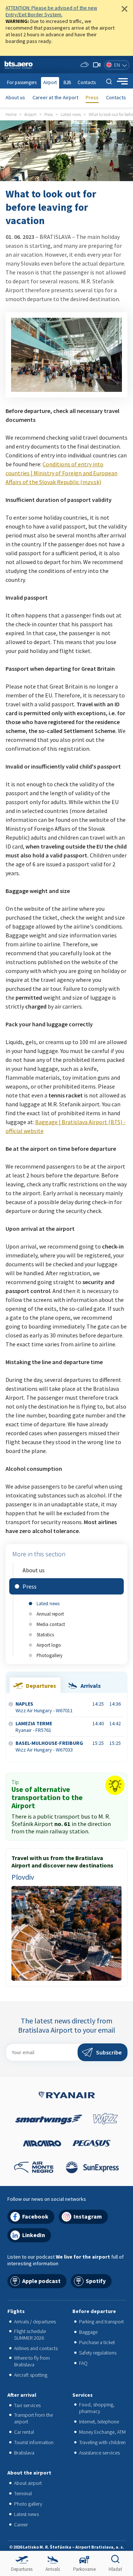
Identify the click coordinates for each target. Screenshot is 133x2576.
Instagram (88, 2216)
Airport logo (49, 1645)
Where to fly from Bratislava (32, 2361)
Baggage (88, 2332)
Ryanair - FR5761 (34, 1727)
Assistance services (99, 2453)
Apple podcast (41, 2281)
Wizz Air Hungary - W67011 (44, 1707)
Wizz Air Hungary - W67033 (49, 1746)
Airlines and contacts (36, 2348)
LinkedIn (34, 2235)
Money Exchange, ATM (102, 2432)
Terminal (23, 2493)
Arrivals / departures (35, 2322)
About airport (28, 2483)
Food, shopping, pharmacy (97, 2408)
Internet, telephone (99, 2422)
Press (92, 97)
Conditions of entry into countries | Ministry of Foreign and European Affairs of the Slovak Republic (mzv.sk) (62, 473)
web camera (97, 65)
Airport (50, 82)
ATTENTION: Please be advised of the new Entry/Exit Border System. (51, 11)
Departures (22, 2569)
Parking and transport (101, 2322)
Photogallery (50, 1655)
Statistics (45, 1634)
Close (125, 9)
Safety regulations (98, 2353)
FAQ (83, 2363)
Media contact (51, 1624)
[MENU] (122, 81)
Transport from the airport (33, 2418)
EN (117, 65)
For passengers (22, 82)
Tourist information (34, 2442)
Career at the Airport (55, 97)
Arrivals (53, 2569)
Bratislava (24, 2453)
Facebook (35, 2216)
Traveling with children (102, 2442)
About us (15, 97)
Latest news (48, 1603)
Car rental (24, 2432)
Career (21, 2525)
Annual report (50, 1614)
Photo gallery (28, 2504)
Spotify (96, 2281)
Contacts (116, 97)
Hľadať (115, 2569)
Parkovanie (84, 2569)
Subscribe (109, 2052)
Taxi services (27, 2405)
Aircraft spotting (31, 2375)
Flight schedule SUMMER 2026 (30, 2335)
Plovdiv (23, 1877)
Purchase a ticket (97, 2342)
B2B (67, 82)
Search (109, 81)
